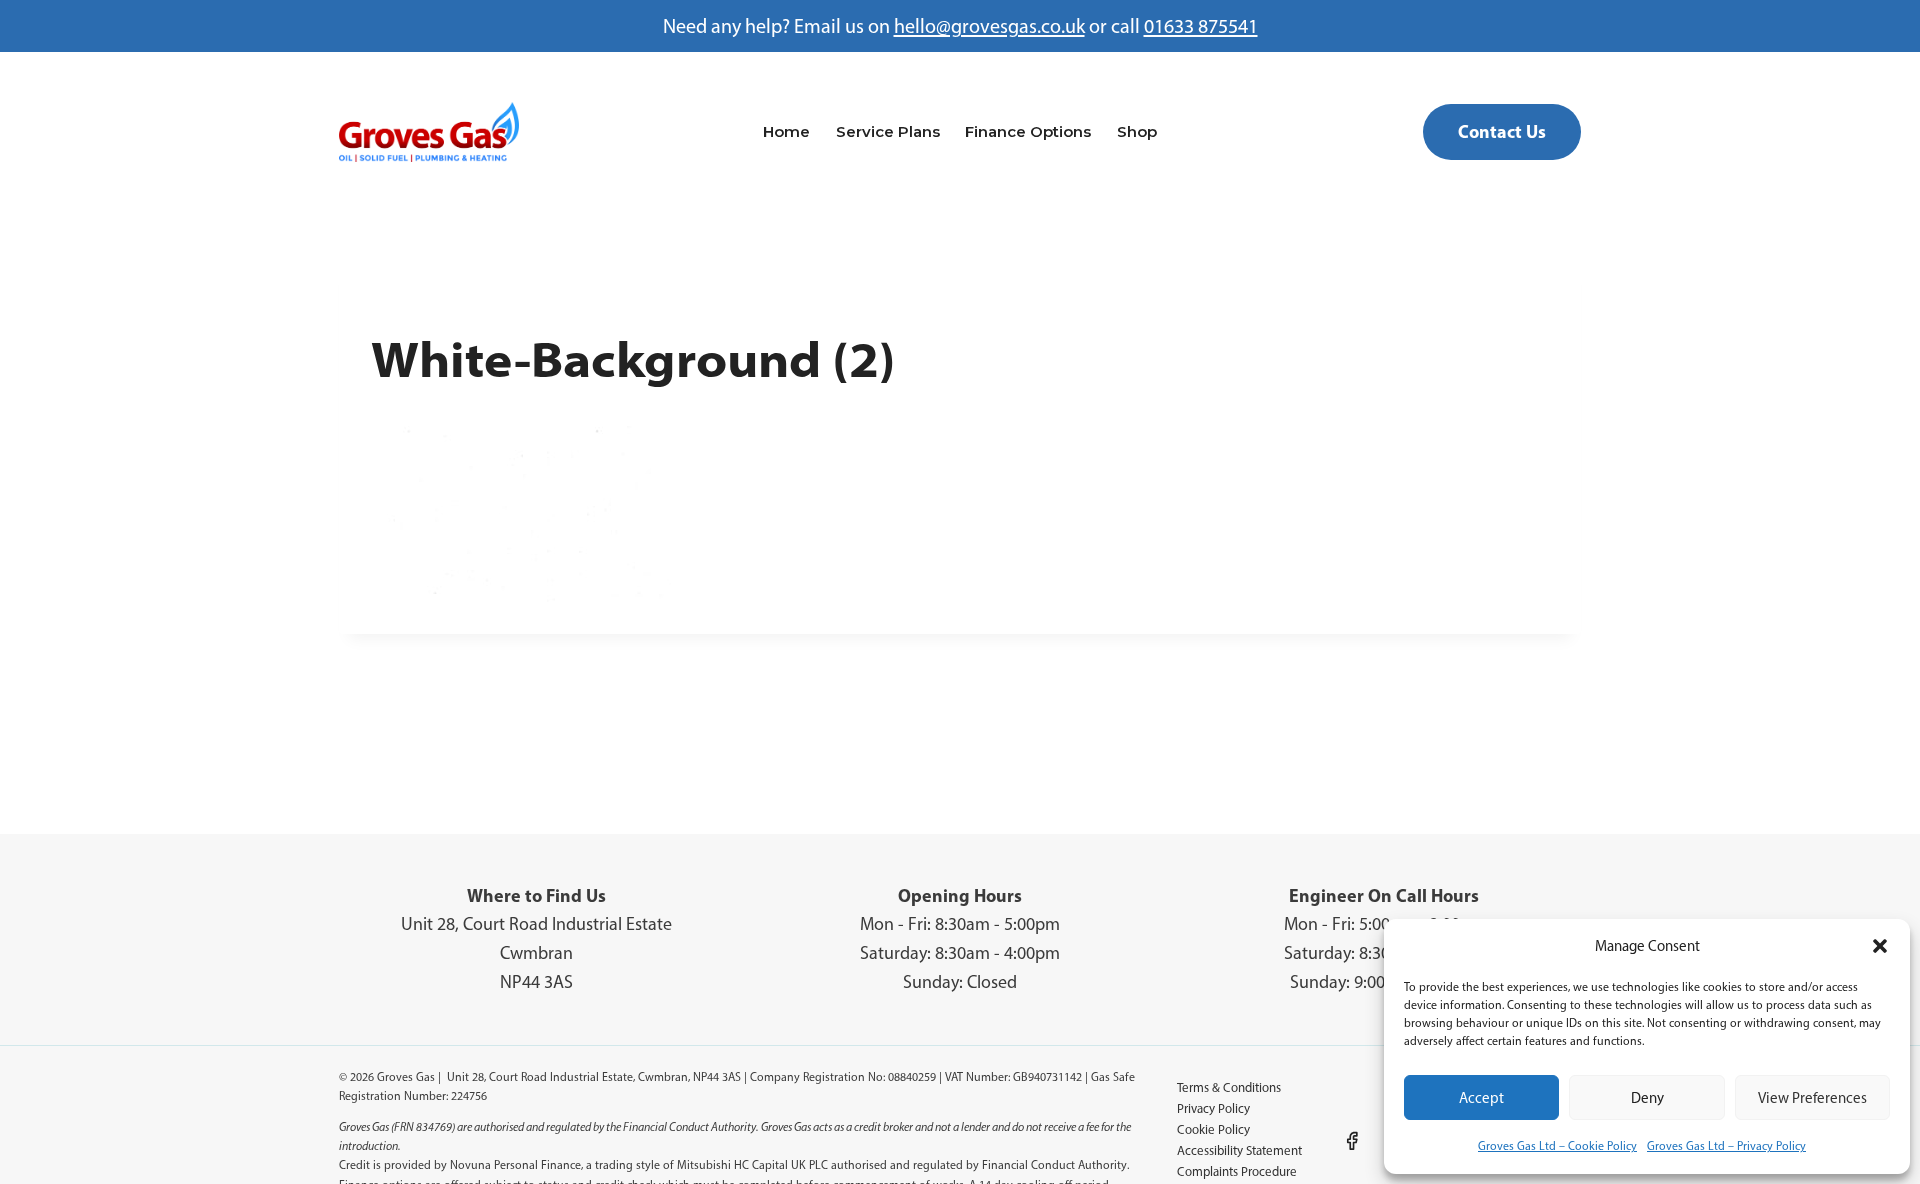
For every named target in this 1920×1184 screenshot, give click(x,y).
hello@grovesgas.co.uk (989, 26)
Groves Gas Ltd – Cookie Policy (1557, 1146)
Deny (1647, 1098)
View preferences (1812, 1098)
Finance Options (1028, 131)
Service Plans (888, 131)
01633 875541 (1201, 26)
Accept (1481, 1098)
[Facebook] (1352, 1141)
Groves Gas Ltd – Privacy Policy (1726, 1146)
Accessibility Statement (1239, 1150)
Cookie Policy (1213, 1129)
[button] (1880, 946)
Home (786, 131)
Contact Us (1502, 131)
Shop (1137, 131)
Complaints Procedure (1237, 1171)
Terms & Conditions (1229, 1087)
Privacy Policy (1213, 1108)
